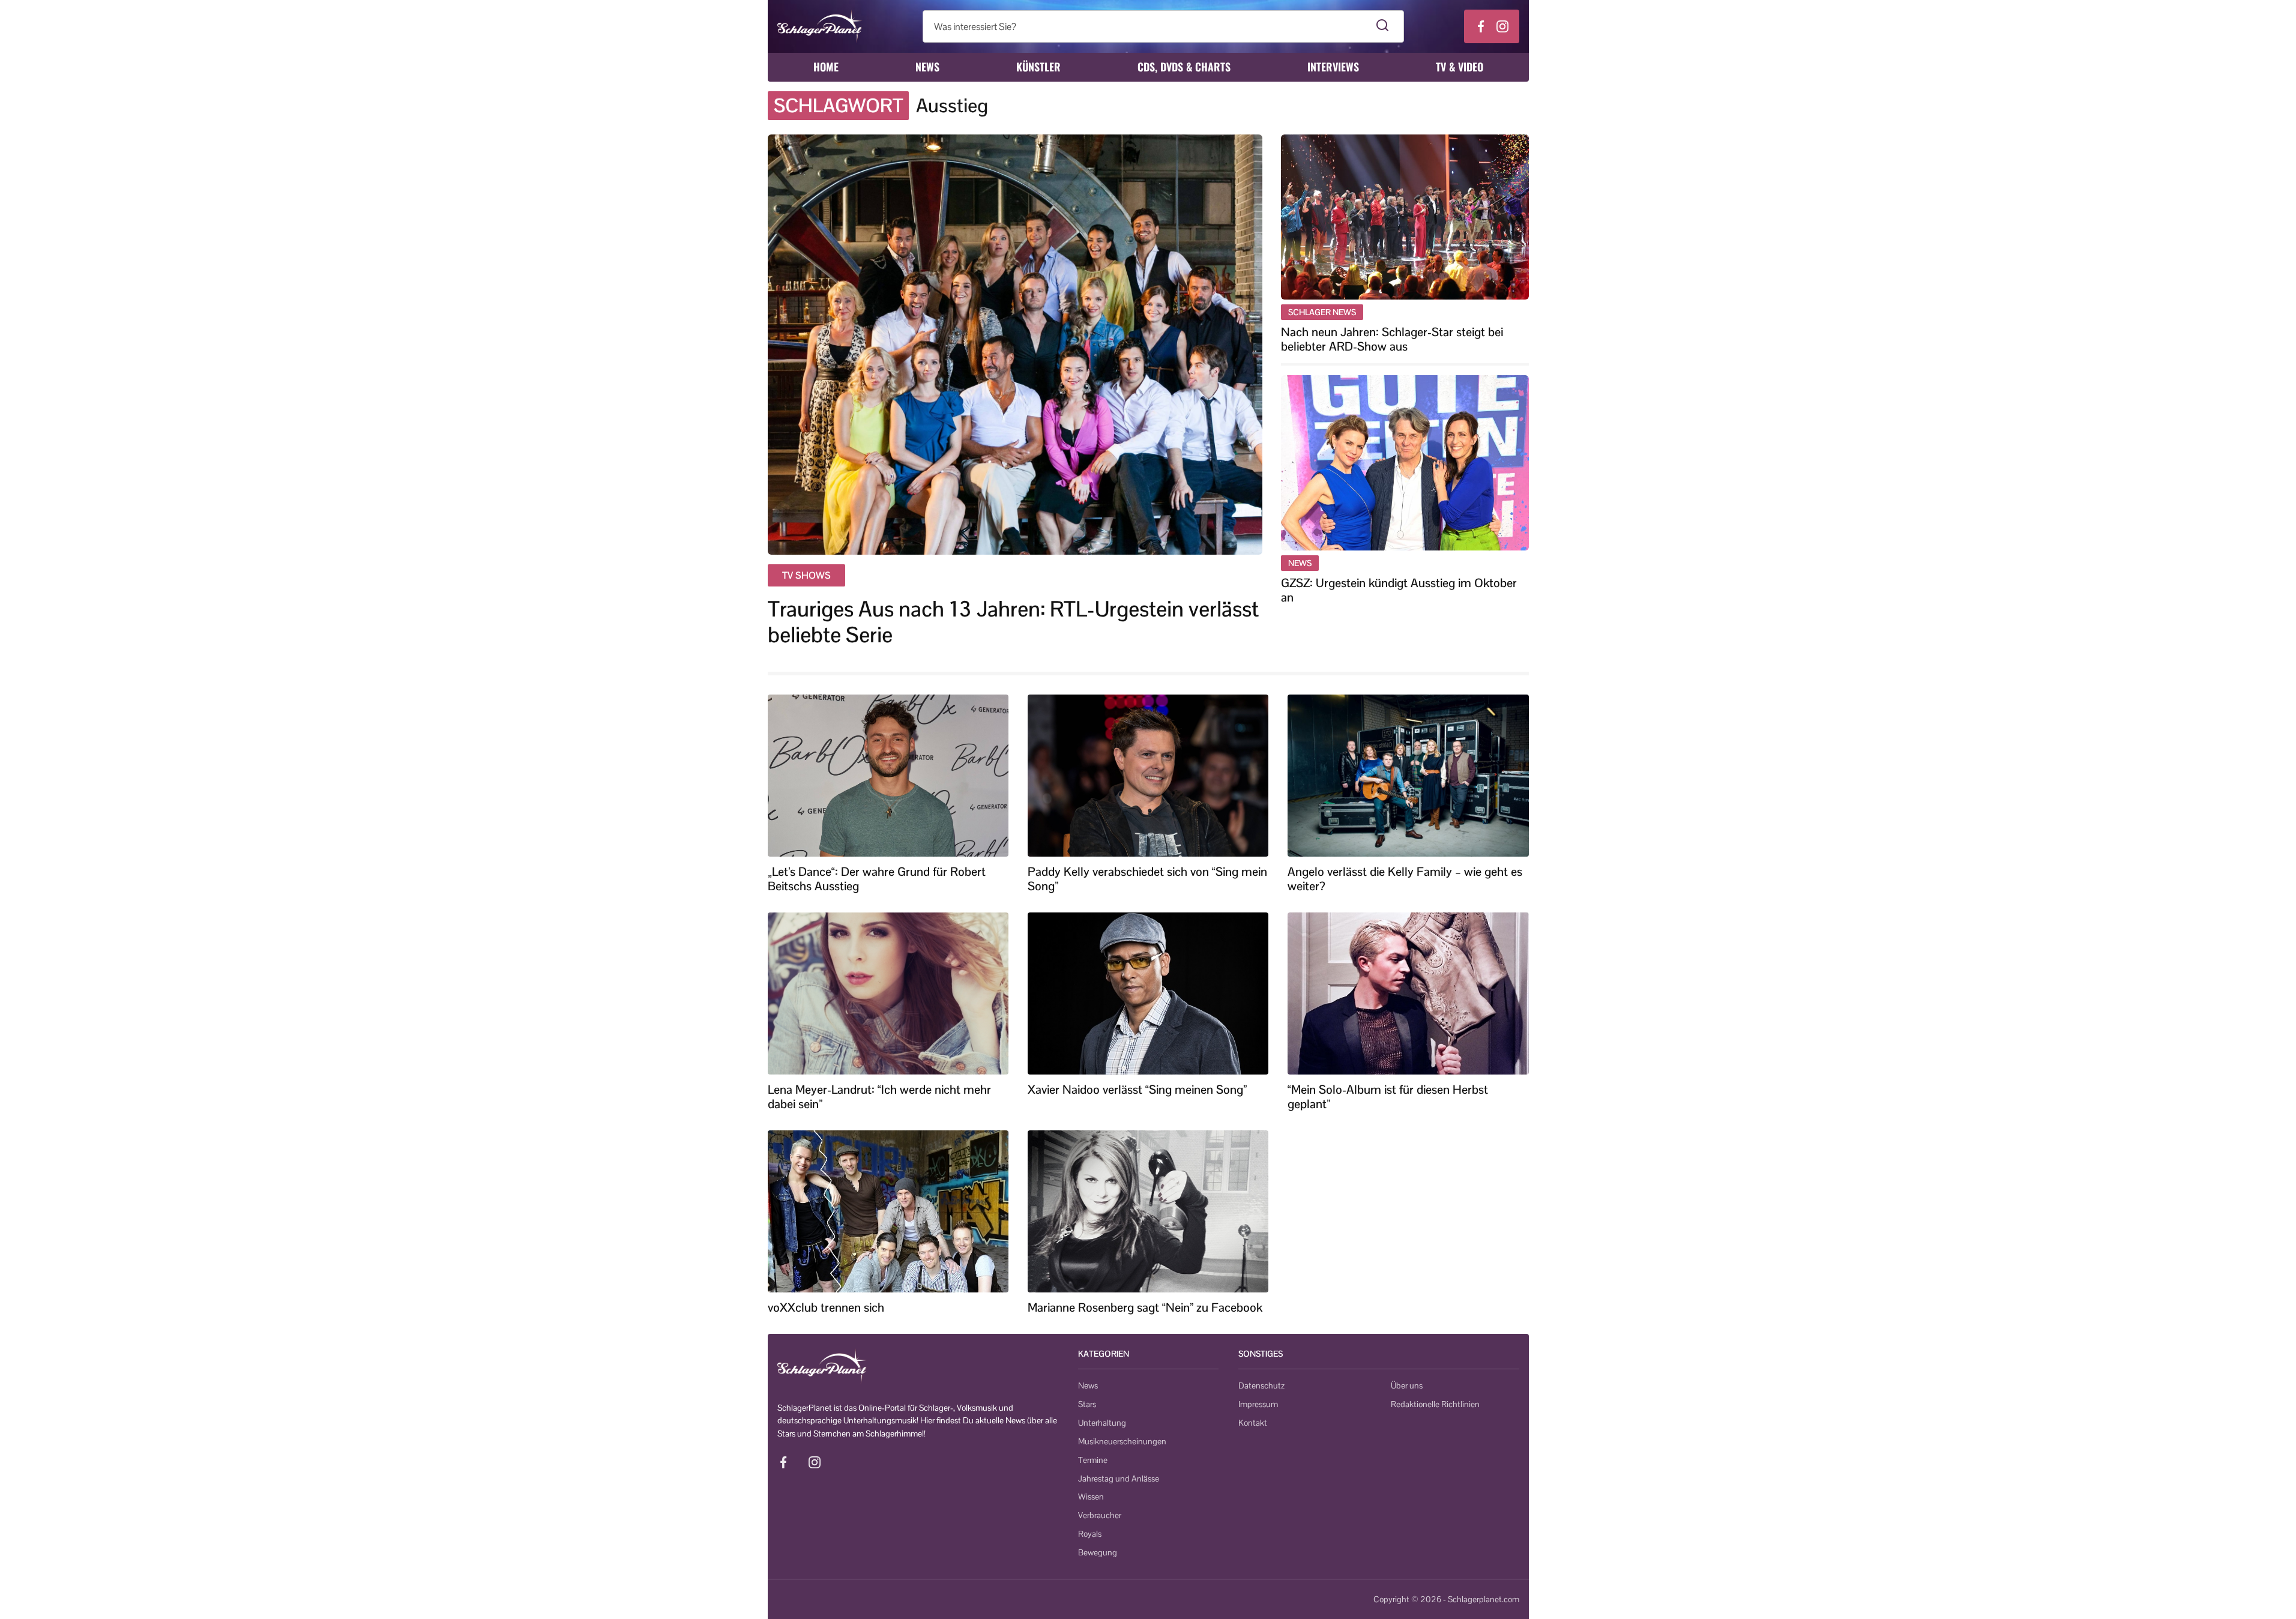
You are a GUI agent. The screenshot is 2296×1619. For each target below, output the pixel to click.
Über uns (1407, 1385)
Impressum (1258, 1404)
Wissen (1091, 1497)
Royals (1090, 1534)
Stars (1087, 1404)
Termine (1093, 1460)
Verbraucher (1100, 1515)
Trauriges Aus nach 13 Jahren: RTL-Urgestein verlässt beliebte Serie (1013, 622)
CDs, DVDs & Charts (1184, 67)
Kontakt (1253, 1423)
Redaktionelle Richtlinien (1435, 1404)
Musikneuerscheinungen (1122, 1441)
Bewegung (1098, 1552)
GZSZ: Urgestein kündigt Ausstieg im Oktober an (1399, 590)
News (927, 67)
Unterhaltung (1102, 1423)
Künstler (1038, 67)
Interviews (1333, 67)
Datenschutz (1261, 1385)
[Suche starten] (1383, 26)
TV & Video (1460, 67)
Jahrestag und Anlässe (1119, 1479)
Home (826, 67)
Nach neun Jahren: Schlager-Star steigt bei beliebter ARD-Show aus (1392, 339)
